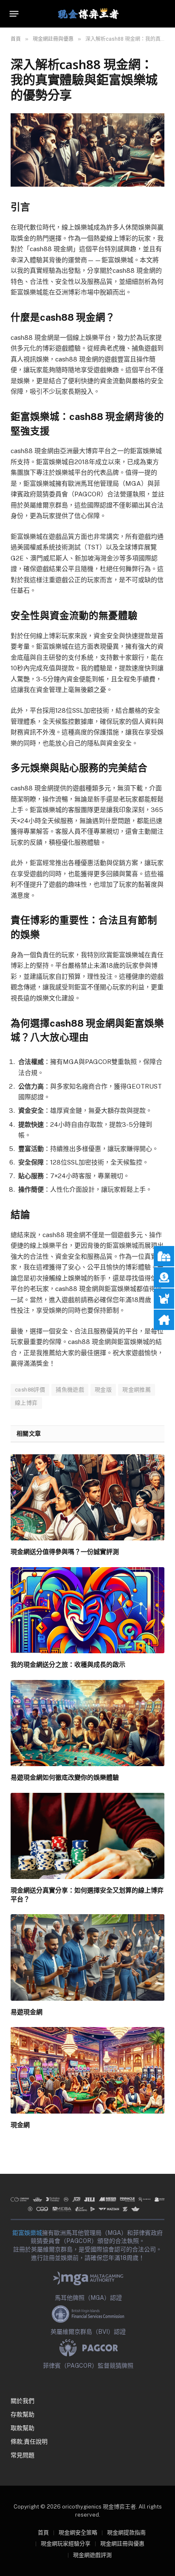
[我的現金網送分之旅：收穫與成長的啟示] (87, 1610)
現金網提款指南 (126, 2533)
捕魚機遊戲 (70, 1390)
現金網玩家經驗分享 (66, 2544)
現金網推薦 (137, 1390)
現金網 (20, 2125)
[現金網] (87, 2070)
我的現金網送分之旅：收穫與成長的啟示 (68, 1664)
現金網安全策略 (78, 2533)
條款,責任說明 (29, 2442)
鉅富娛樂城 (27, 2233)
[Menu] (14, 14)
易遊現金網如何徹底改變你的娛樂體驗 (65, 1777)
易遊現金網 (27, 2012)
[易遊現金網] (87, 1957)
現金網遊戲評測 (92, 2555)
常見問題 (23, 2455)
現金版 (103, 1390)
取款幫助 (23, 2428)
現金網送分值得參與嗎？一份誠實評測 (65, 1551)
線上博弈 (26, 1403)
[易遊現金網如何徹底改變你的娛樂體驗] (87, 1723)
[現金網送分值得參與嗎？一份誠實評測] (87, 1498)
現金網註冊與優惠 (122, 2544)
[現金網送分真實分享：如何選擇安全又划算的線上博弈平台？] (87, 1836)
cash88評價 (30, 1390)
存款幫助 (23, 2414)
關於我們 (23, 2401)
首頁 (43, 2533)
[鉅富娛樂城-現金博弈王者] (87, 14)
